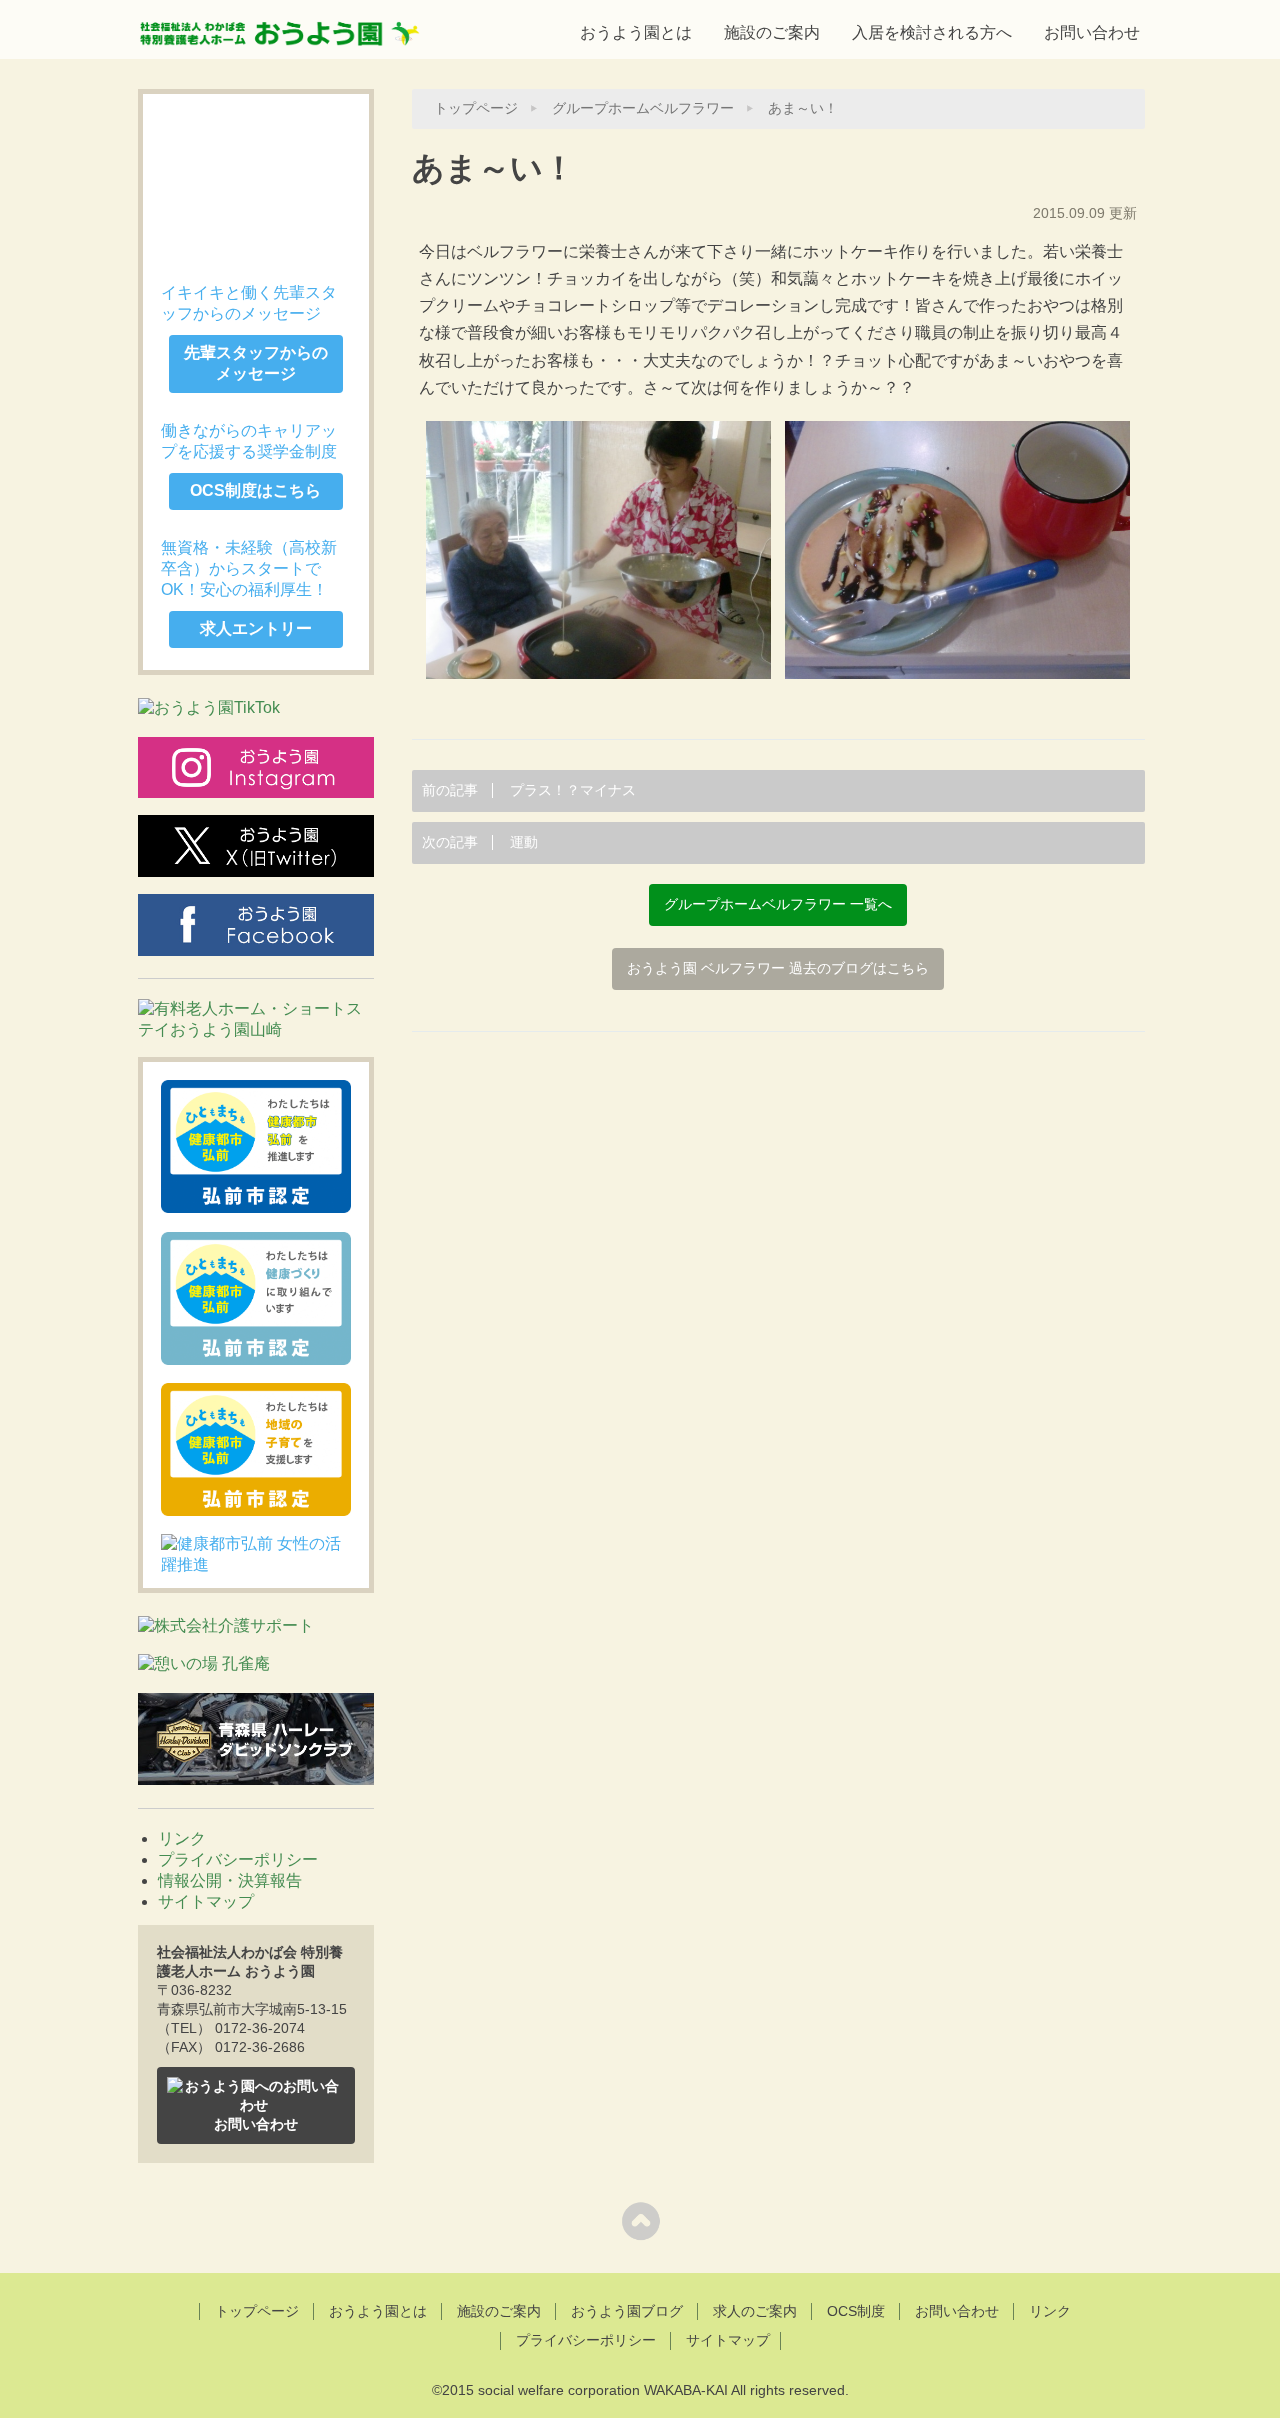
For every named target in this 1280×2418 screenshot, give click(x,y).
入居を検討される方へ (932, 32)
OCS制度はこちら (255, 490)
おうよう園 (280, 27)
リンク (182, 1838)
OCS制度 (856, 2311)
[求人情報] (256, 179)
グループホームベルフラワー (643, 108)
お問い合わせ (1092, 32)
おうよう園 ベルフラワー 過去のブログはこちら (778, 968)
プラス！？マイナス (529, 790)
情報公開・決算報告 (230, 1880)
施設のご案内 (772, 32)
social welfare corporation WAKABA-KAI (603, 2390)
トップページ (476, 108)
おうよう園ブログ (627, 2311)
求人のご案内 (755, 2311)
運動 (480, 842)
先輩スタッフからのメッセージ (256, 363)
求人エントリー (256, 628)
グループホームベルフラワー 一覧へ (778, 904)
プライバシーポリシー (238, 1859)
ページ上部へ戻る (640, 2220)
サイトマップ (206, 1901)
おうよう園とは (636, 32)
